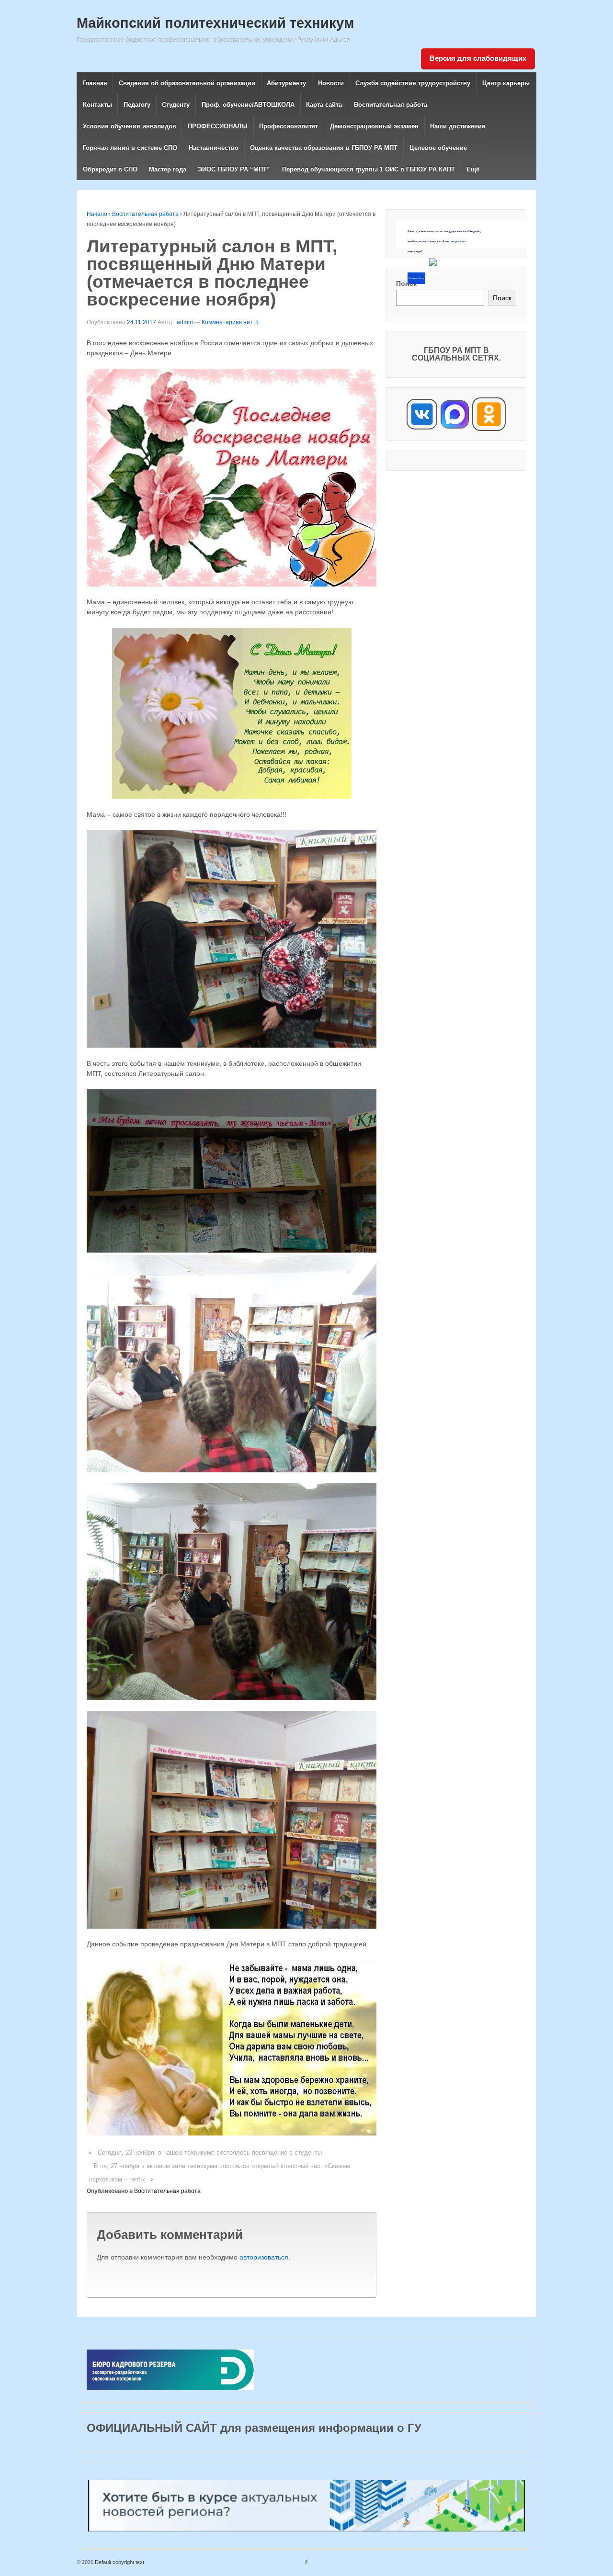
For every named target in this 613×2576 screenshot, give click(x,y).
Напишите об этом (416, 278)
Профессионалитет (289, 126)
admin (185, 322)
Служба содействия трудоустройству (413, 83)
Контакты (97, 105)
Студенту (176, 105)
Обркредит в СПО (110, 169)
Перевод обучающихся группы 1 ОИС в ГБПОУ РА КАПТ (369, 169)
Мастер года (168, 169)
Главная (95, 83)
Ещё (473, 169)
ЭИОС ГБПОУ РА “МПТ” (234, 169)
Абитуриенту (286, 83)
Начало (97, 214)
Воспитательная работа (391, 105)
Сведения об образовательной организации (187, 83)
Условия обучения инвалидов (130, 126)
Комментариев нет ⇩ (230, 322)
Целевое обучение (438, 148)
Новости (331, 83)
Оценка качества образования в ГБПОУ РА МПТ (324, 148)
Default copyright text (119, 2562)
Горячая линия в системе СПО (130, 148)
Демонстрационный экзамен (374, 126)
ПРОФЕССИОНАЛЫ (218, 126)
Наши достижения (458, 126)
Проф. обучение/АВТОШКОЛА (248, 105)
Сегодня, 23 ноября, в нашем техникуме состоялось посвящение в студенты (210, 2152)
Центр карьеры (506, 83)
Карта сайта (324, 105)
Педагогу (137, 105)
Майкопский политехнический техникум (215, 23)
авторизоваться (264, 2257)
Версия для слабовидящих (478, 58)
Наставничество (214, 148)
